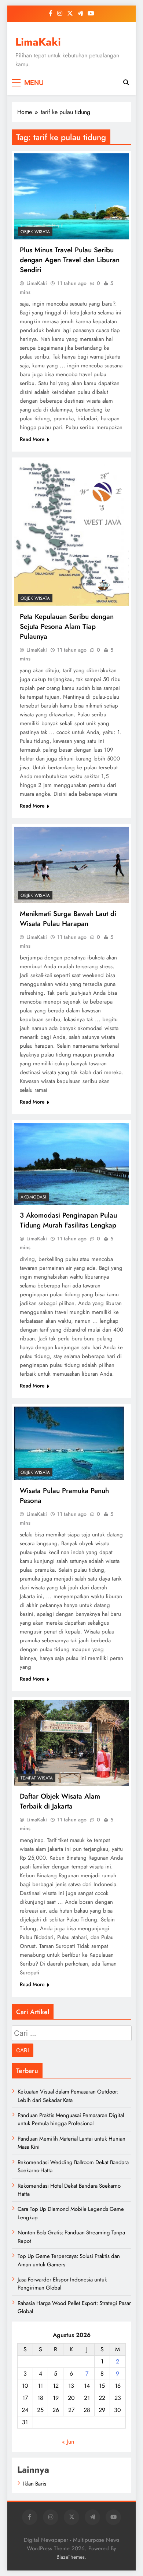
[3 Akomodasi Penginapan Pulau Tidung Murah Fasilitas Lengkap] (71, 1164)
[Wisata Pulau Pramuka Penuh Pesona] (69, 1443)
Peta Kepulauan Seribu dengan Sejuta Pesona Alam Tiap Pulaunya (67, 626)
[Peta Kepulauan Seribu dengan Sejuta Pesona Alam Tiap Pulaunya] (71, 533)
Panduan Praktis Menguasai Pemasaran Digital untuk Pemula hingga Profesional (71, 2119)
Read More (32, 439)
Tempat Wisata (37, 1778)
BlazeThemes (71, 2557)
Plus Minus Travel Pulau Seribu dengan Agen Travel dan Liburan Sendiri (70, 260)
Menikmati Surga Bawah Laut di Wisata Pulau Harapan (68, 919)
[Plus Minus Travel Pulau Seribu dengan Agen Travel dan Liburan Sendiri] (71, 196)
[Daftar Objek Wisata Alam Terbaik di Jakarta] (71, 1743)
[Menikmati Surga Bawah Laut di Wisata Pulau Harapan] (71, 865)
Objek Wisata (35, 232)
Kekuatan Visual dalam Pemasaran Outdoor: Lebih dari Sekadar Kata (68, 2096)
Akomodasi (33, 1197)
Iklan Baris (35, 2484)
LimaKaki (38, 42)
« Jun (68, 2442)
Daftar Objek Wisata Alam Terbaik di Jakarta (60, 1801)
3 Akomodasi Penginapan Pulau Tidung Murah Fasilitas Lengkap (68, 1220)
